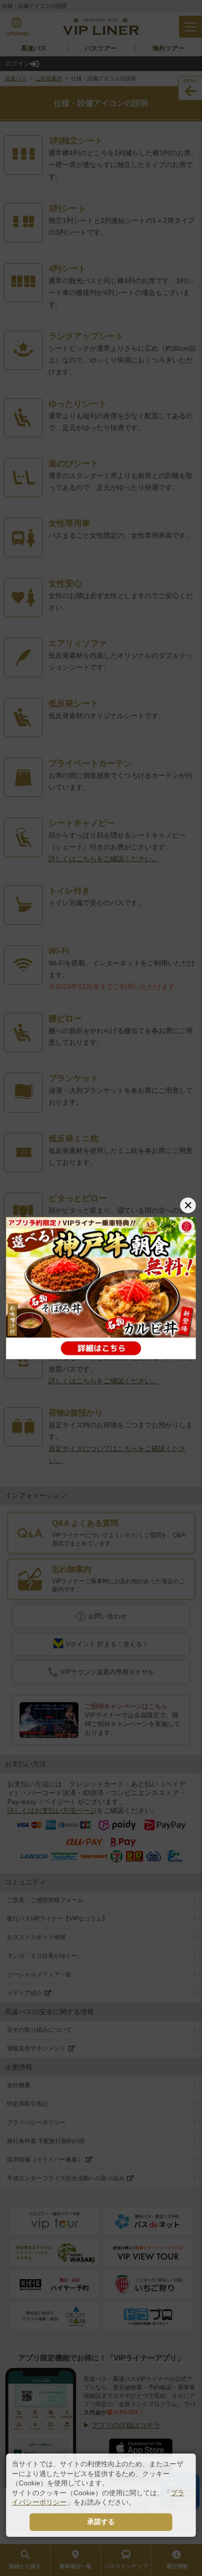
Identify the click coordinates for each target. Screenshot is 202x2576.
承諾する (101, 2522)
